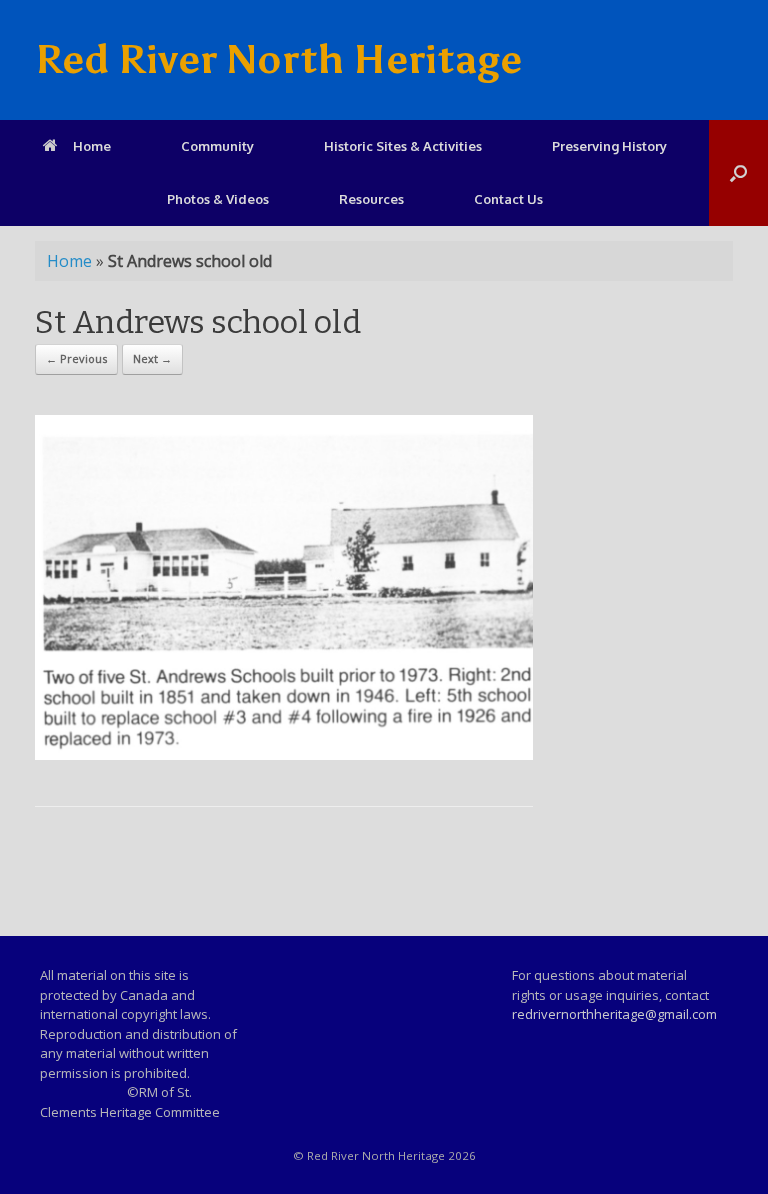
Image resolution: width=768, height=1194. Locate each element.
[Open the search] (738, 173)
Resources (371, 199)
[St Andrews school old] (284, 754)
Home (92, 146)
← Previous (76, 358)
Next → (152, 358)
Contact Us (508, 199)
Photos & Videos (218, 199)
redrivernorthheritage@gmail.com (614, 1014)
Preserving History (609, 146)
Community (217, 146)
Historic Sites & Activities (403, 146)
